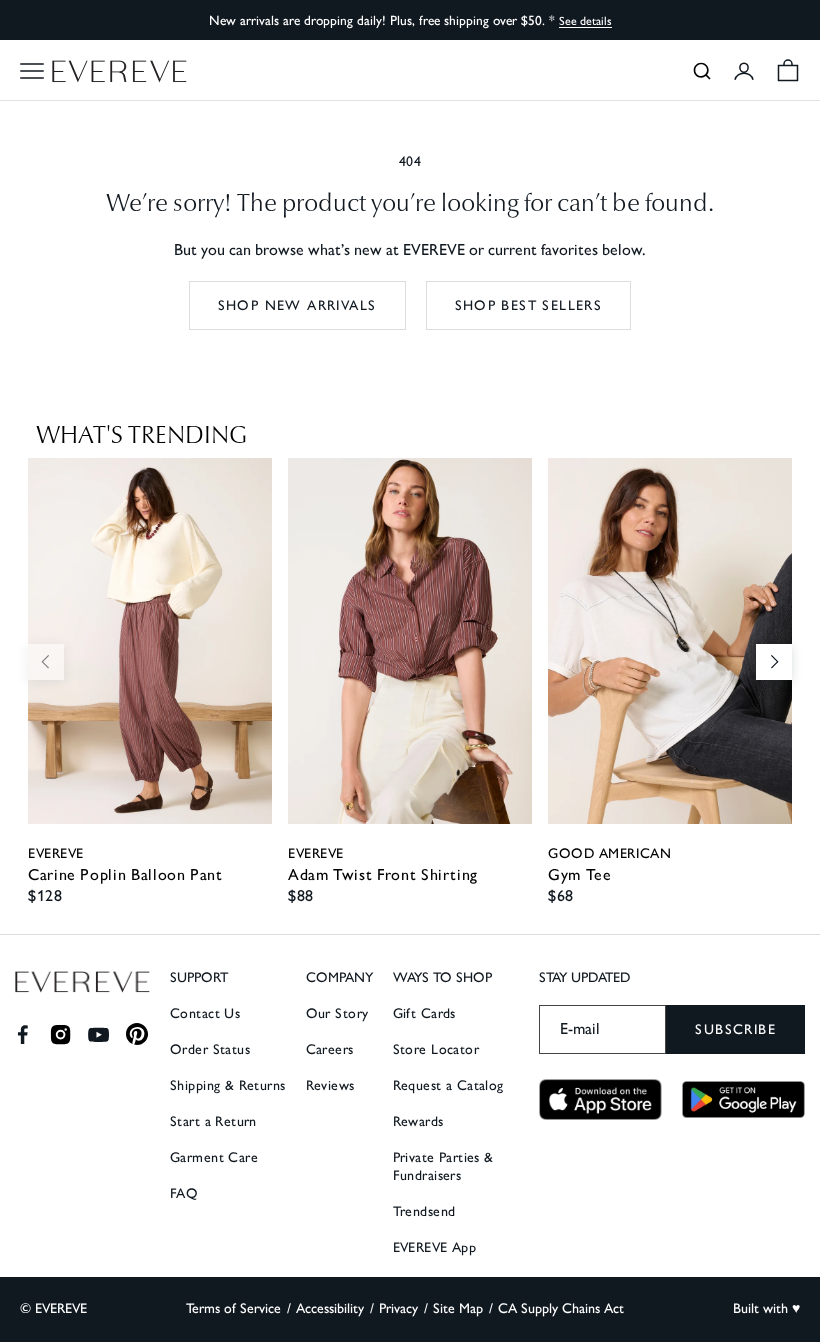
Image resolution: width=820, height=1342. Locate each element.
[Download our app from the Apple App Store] (600, 1099)
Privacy (398, 1308)
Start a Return (213, 1121)
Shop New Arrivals (297, 305)
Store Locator (436, 1049)
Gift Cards (424, 1013)
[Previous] (46, 662)
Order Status (210, 1049)
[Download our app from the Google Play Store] (743, 1099)
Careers (330, 1049)
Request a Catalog (448, 1085)
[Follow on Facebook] (22, 1034)
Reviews (330, 1085)
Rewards (418, 1121)
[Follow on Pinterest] (137, 1034)
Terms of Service (233, 1308)
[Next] (774, 662)
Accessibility (330, 1308)
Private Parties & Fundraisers (443, 1166)
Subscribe (735, 1029)
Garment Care (214, 1157)
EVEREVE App (435, 1247)
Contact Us (205, 1013)
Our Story (337, 1013)
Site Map (458, 1308)
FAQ (184, 1193)
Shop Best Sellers (529, 305)
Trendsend (424, 1211)
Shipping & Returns (228, 1085)
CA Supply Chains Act (561, 1308)
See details (585, 21)
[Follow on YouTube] (98, 1034)
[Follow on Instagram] (60, 1034)
